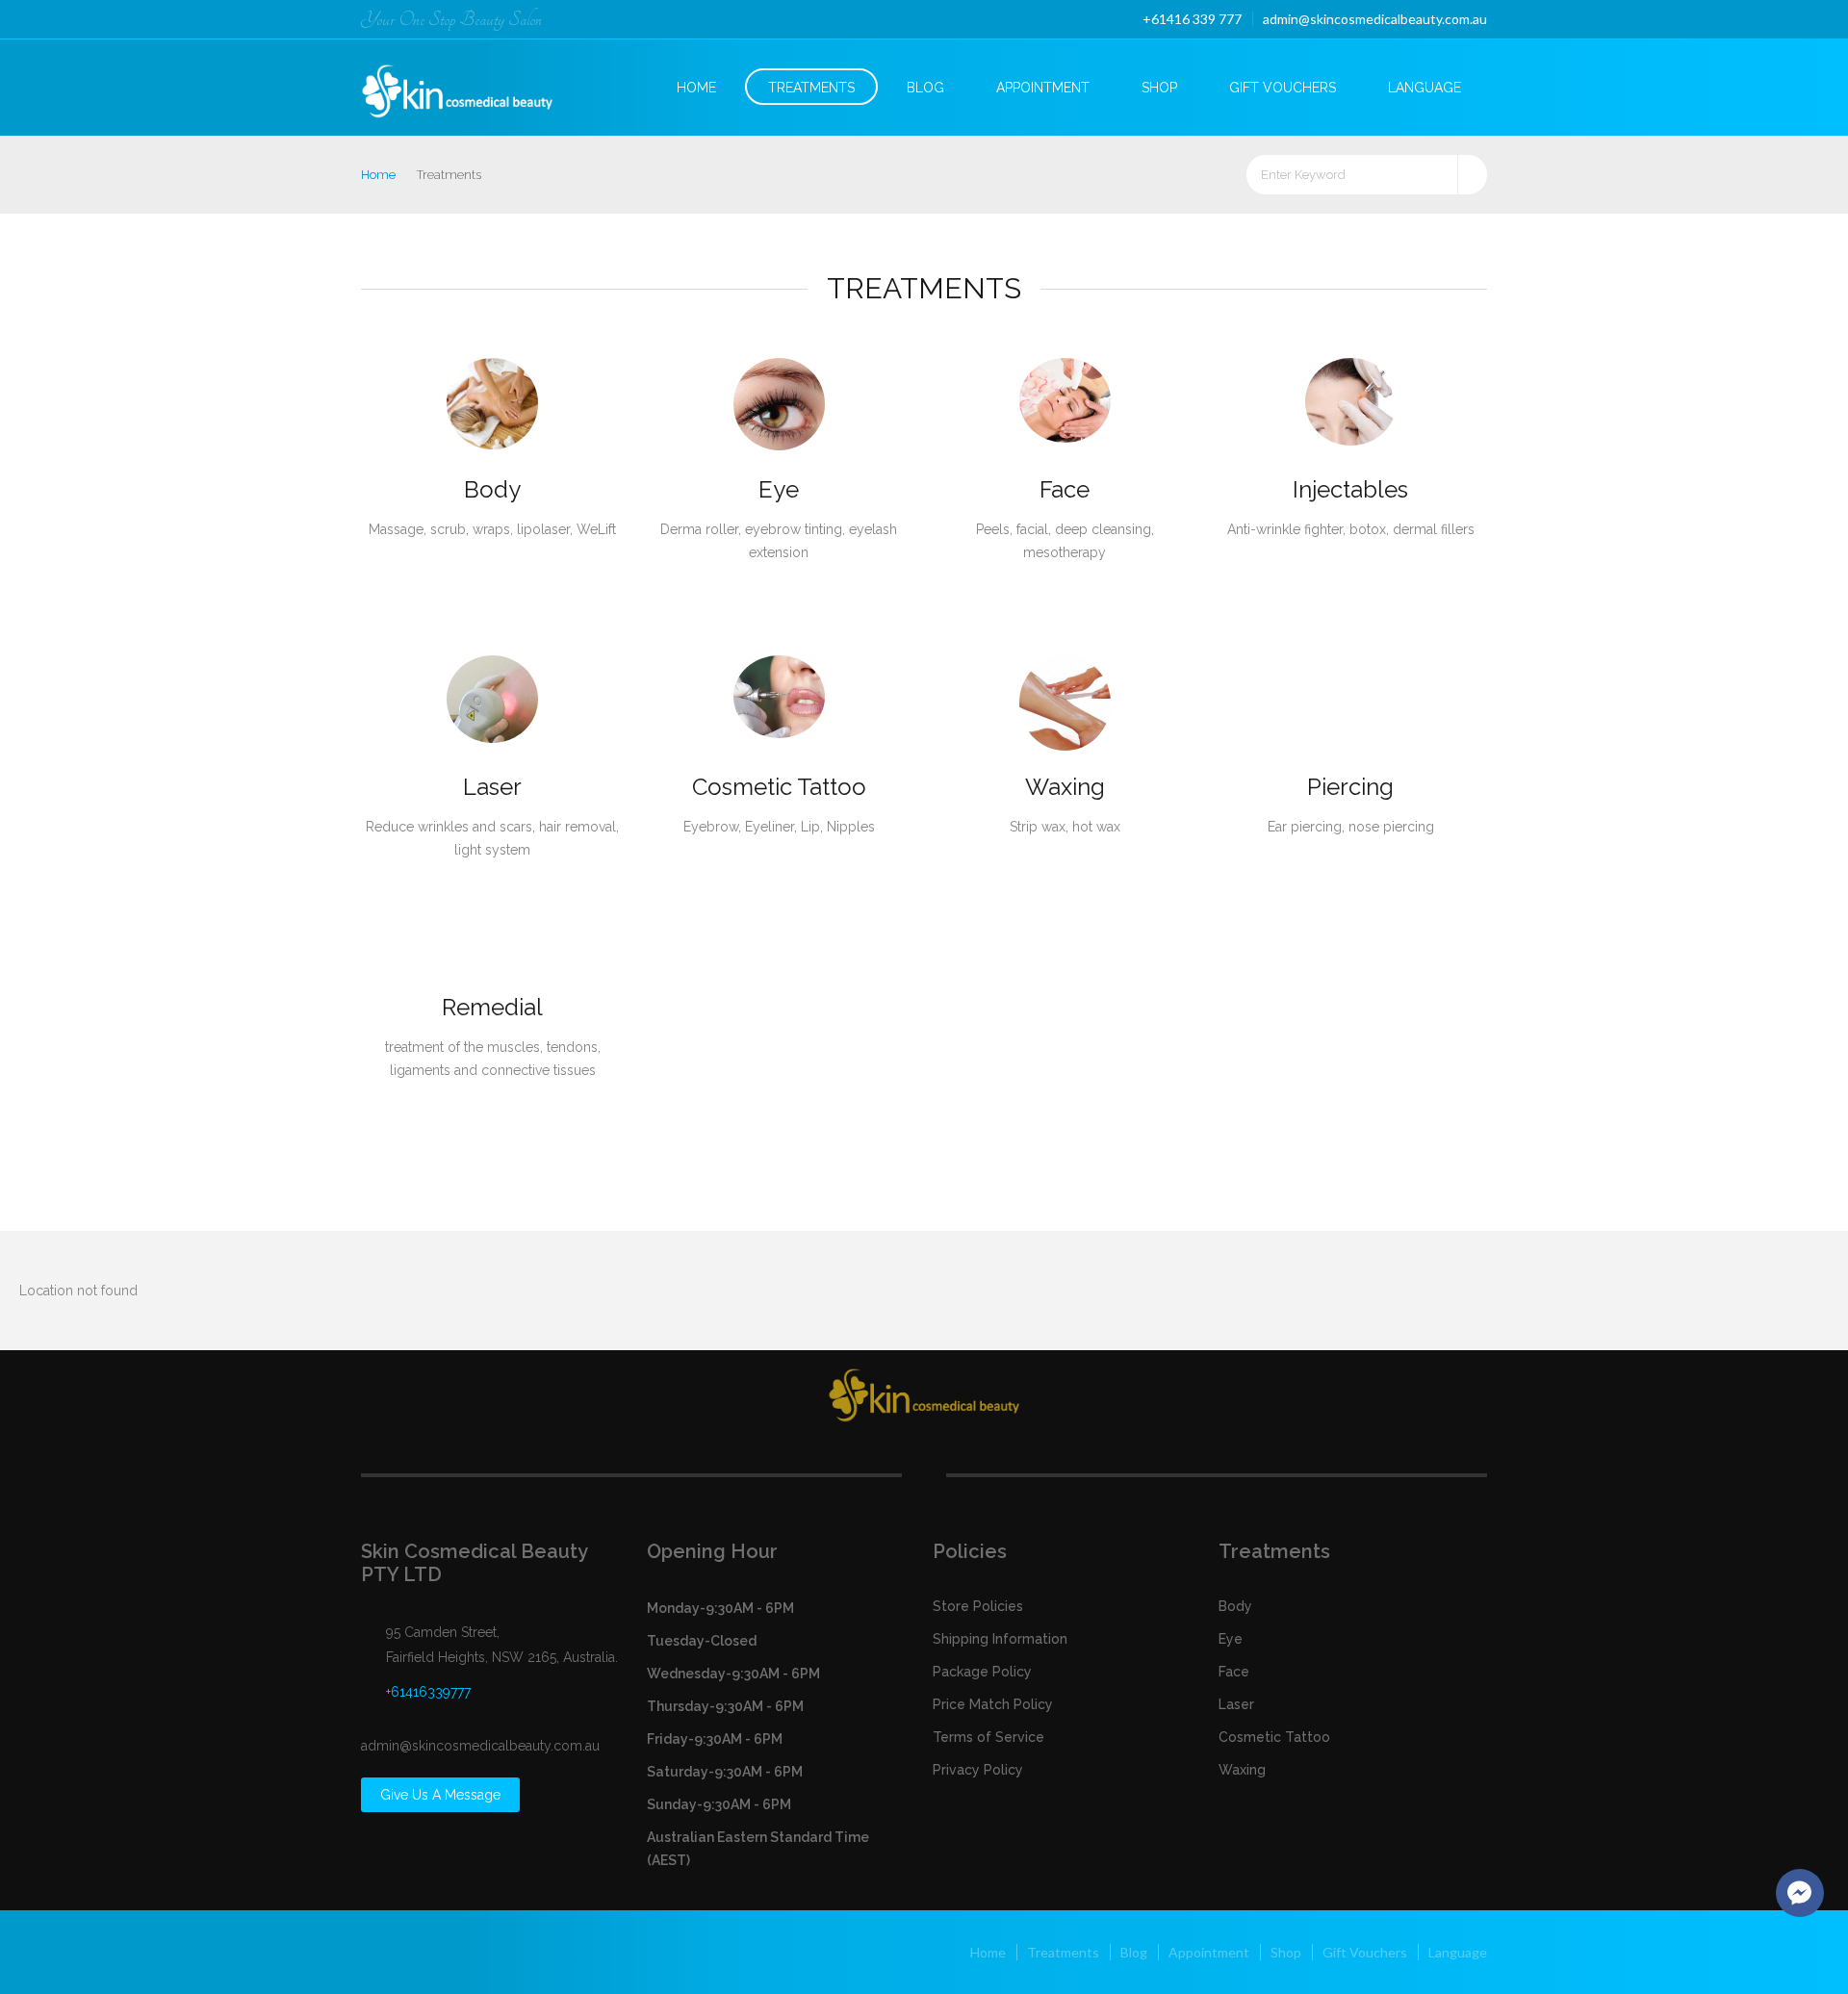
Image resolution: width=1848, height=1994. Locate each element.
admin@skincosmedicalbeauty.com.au (1375, 19)
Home (696, 88)
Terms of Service (988, 1737)
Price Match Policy (993, 1704)
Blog (925, 88)
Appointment (1043, 88)
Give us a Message (440, 1795)
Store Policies (978, 1606)
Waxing (1065, 787)
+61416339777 (428, 1692)
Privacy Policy (978, 1770)
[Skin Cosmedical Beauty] (474, 85)
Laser (492, 787)
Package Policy (982, 1672)
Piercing (1350, 787)
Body (492, 489)
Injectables (1350, 489)
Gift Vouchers (1283, 88)
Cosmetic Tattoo (779, 787)
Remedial (492, 1007)
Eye (779, 489)
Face (1065, 489)
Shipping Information (1000, 1639)
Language (1424, 88)
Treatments (811, 88)
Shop (1159, 88)
